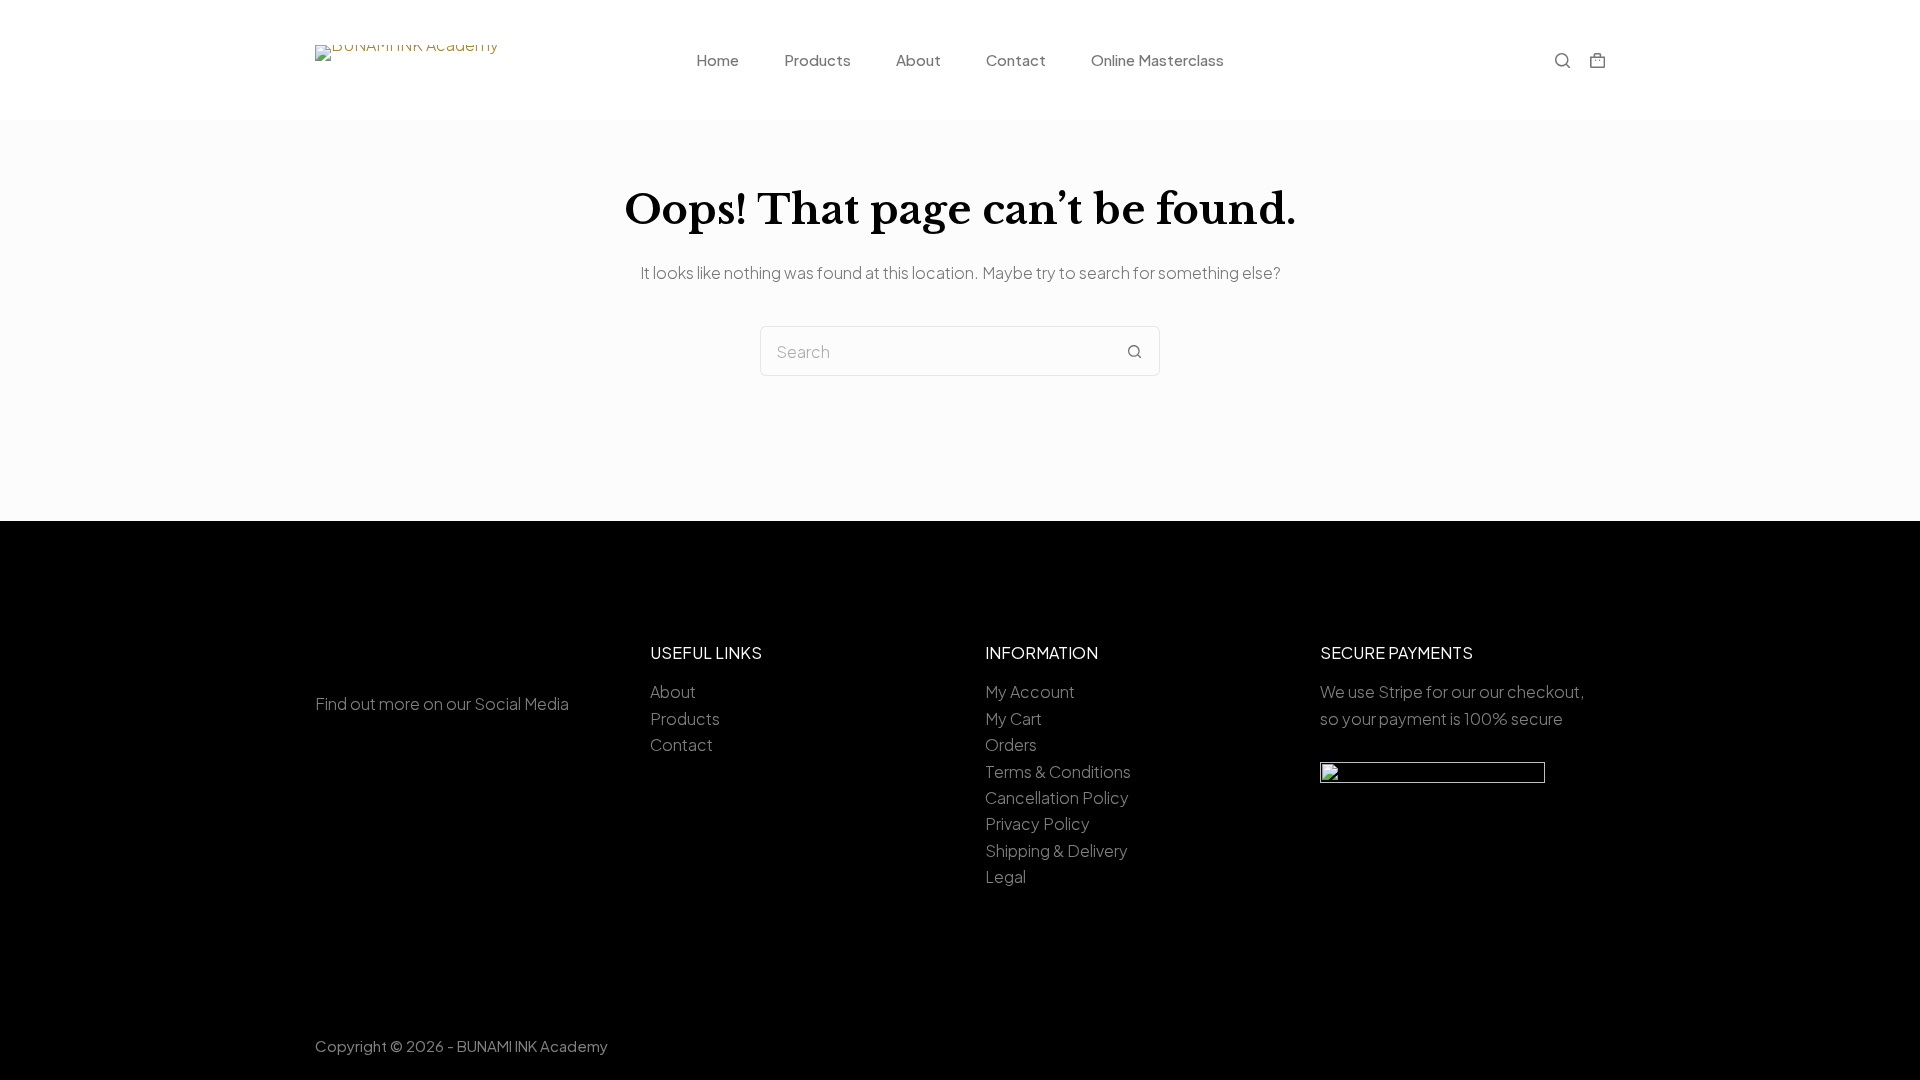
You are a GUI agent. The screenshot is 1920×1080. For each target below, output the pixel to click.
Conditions (1090, 771)
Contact (1016, 59)
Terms (1008, 771)
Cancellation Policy (1057, 797)
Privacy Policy (1037, 823)
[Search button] (1135, 351)
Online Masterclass (1157, 59)
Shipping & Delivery (1056, 850)
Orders (1011, 744)
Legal (1005, 876)
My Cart (1013, 718)
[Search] (1562, 60)
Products (817, 59)
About (918, 59)
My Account (1030, 691)
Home (717, 59)
